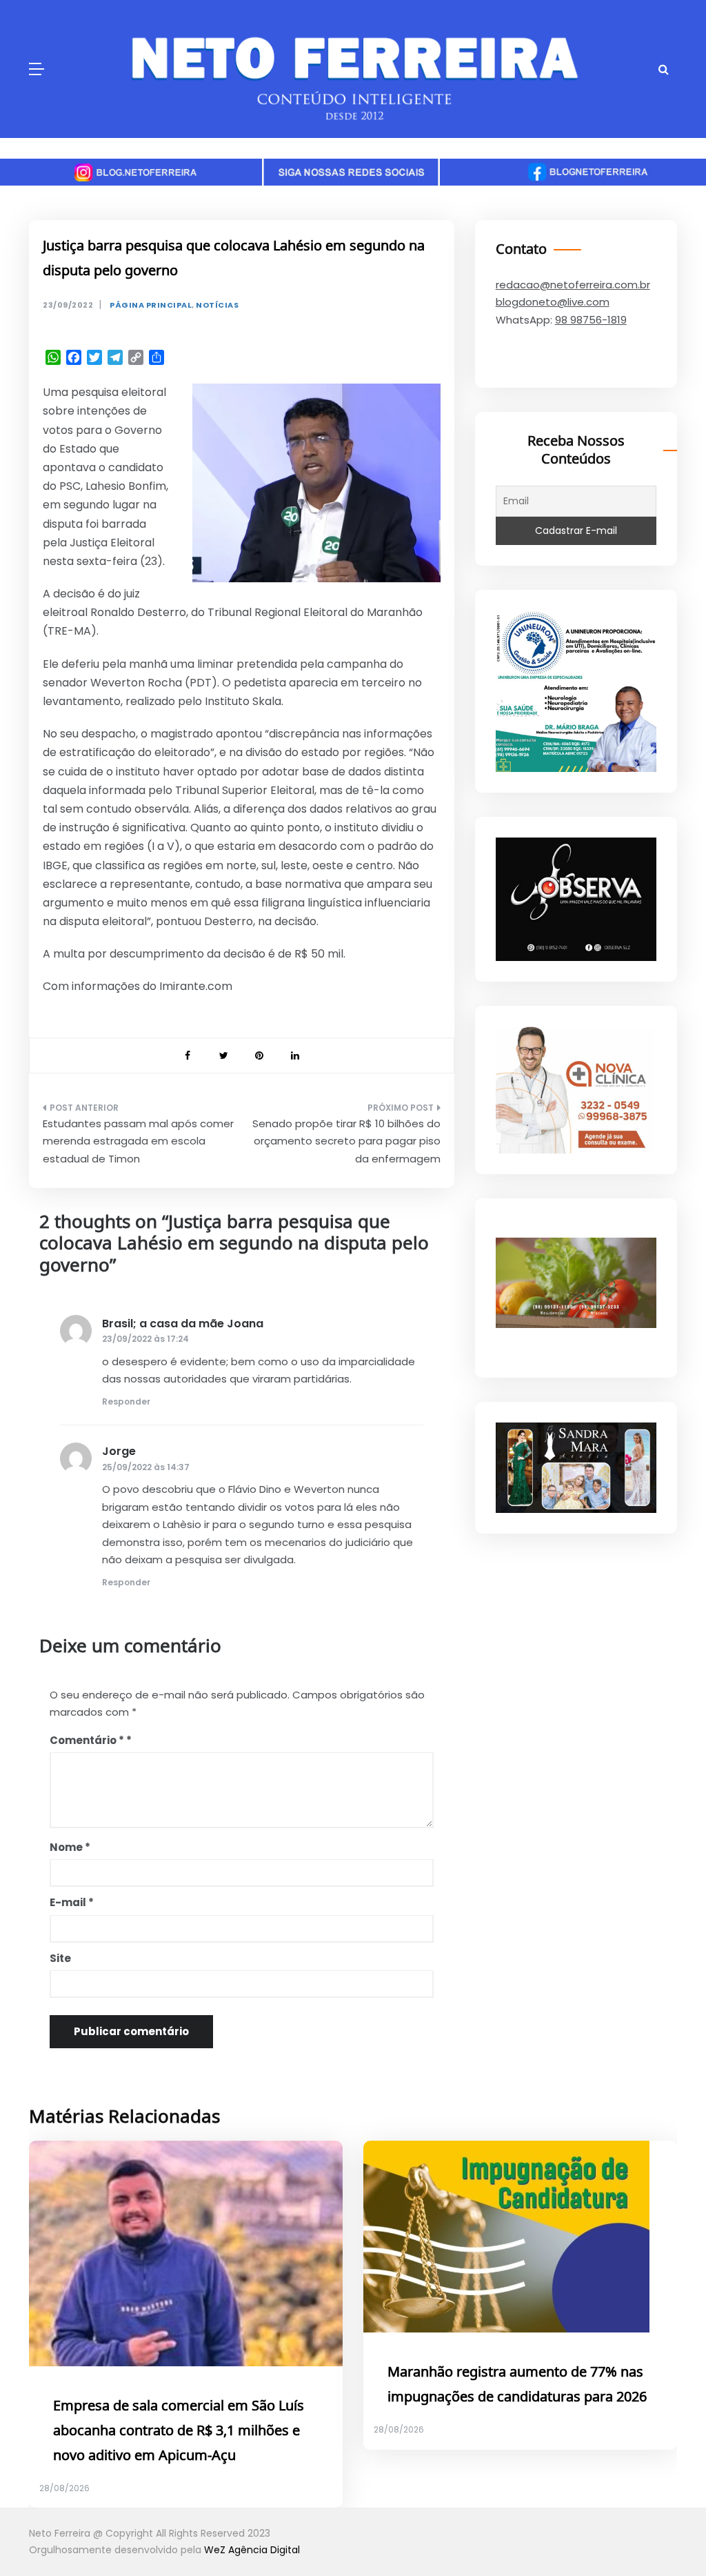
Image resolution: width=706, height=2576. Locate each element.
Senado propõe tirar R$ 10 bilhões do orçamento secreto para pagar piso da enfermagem (346, 1141)
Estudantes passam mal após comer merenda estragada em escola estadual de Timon (138, 1141)
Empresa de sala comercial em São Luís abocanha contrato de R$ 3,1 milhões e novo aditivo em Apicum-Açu (179, 2431)
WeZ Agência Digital (252, 2550)
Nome (70, 1847)
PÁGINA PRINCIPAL (151, 305)
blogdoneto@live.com (553, 302)
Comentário (87, 1740)
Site (60, 1958)
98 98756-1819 (591, 320)
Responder (126, 1401)
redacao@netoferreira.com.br (573, 285)
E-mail (72, 1902)
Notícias (217, 305)
